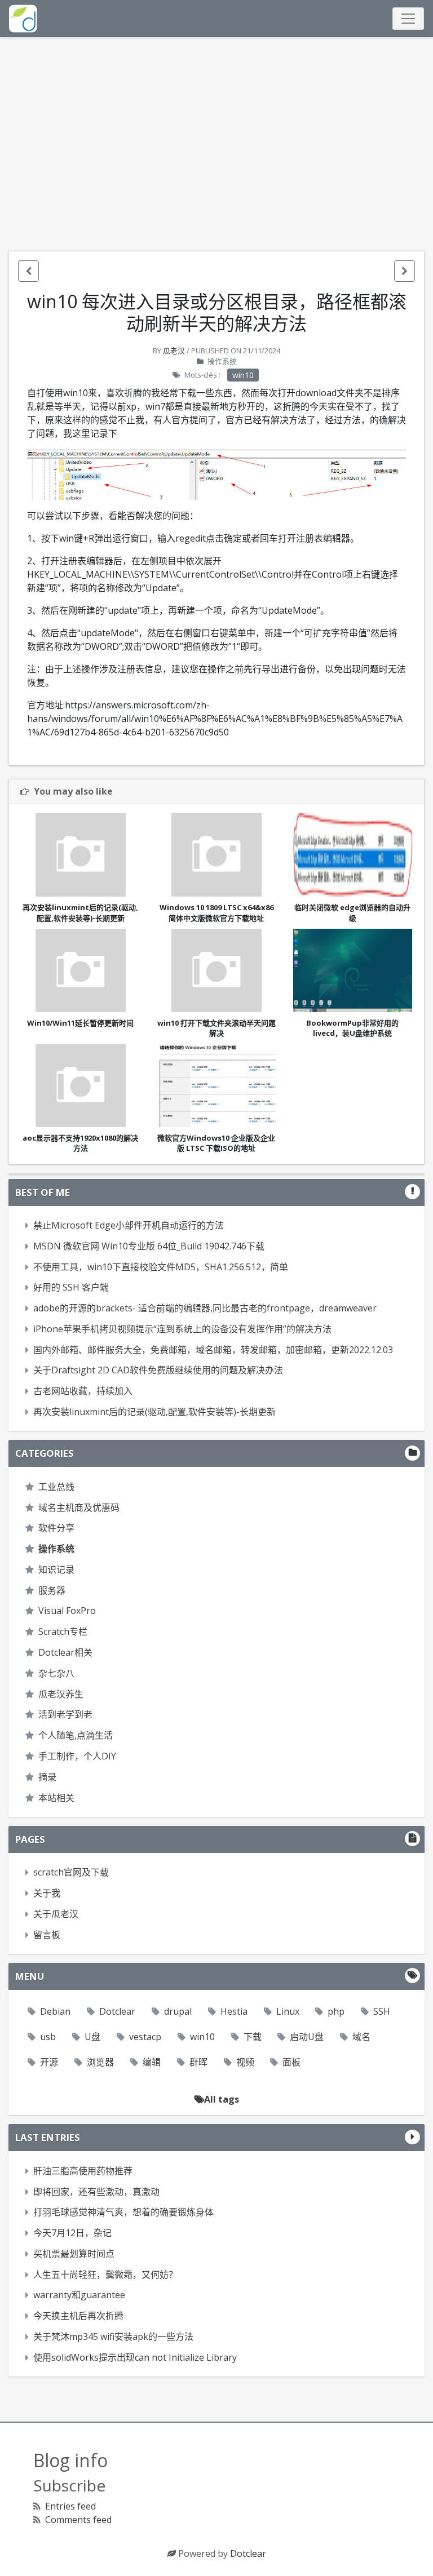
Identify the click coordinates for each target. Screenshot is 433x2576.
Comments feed (78, 2520)
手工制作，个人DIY (77, 1756)
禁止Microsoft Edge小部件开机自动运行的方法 (129, 1225)
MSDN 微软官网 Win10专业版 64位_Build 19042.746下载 (149, 1246)
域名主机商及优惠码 (79, 1508)
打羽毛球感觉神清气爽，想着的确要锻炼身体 (123, 2212)
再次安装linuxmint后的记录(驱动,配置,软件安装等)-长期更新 (154, 1412)
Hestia (234, 2011)
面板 (291, 2062)
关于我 (47, 1893)
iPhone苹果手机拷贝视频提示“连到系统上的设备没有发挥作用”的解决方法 (182, 1329)
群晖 (198, 2062)
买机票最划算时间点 (74, 2254)
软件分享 (56, 1528)
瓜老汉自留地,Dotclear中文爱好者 (23, 19)
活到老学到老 (65, 1714)
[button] (28, 271)
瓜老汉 (174, 351)
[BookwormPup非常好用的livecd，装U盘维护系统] (353, 970)
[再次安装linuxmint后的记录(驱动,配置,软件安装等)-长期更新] (80, 855)
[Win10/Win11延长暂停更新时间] (80, 970)
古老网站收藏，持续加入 (83, 1391)
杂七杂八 (56, 1673)
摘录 (47, 1777)
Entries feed (70, 2506)
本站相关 (56, 1798)
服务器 (52, 1590)
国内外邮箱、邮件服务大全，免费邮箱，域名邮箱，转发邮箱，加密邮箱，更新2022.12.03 (213, 1350)
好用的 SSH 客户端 (71, 1287)
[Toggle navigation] (408, 19)
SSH (382, 2011)
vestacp (145, 2037)
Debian (55, 2011)
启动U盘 (307, 2037)
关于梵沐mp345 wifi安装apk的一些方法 (113, 2336)
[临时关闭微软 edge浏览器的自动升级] (353, 855)
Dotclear (117, 2011)
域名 (361, 2037)
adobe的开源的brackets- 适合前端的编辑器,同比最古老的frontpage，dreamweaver (205, 1308)
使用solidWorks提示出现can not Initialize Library (135, 2357)
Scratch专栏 (63, 1631)
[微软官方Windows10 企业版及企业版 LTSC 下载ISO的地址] (216, 1085)
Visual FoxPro (67, 1611)
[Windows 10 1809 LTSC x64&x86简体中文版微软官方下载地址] (216, 855)
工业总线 (56, 1487)
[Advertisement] (216, 144)
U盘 (92, 2037)
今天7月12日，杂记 (72, 2233)
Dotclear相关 (65, 1652)
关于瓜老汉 (56, 1914)
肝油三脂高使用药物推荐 (83, 2171)
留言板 (47, 1935)
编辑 (152, 2062)
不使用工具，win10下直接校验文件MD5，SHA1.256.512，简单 (161, 1267)
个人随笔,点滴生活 (76, 1735)
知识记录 (56, 1569)
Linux (288, 2011)
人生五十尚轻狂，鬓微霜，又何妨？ (105, 2274)
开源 (49, 2062)
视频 (245, 2062)
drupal (178, 2011)
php (336, 2011)
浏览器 (100, 2062)
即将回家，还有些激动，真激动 (96, 2192)
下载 (253, 2037)
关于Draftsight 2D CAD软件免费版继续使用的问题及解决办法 (158, 1370)
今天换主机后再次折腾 (78, 2316)
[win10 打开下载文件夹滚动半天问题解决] (216, 970)
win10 (243, 375)
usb (48, 2037)
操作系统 (222, 361)
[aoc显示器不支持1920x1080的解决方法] (80, 1085)
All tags (222, 2099)
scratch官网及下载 (71, 1872)
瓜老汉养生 (61, 1694)
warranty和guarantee (79, 2295)
